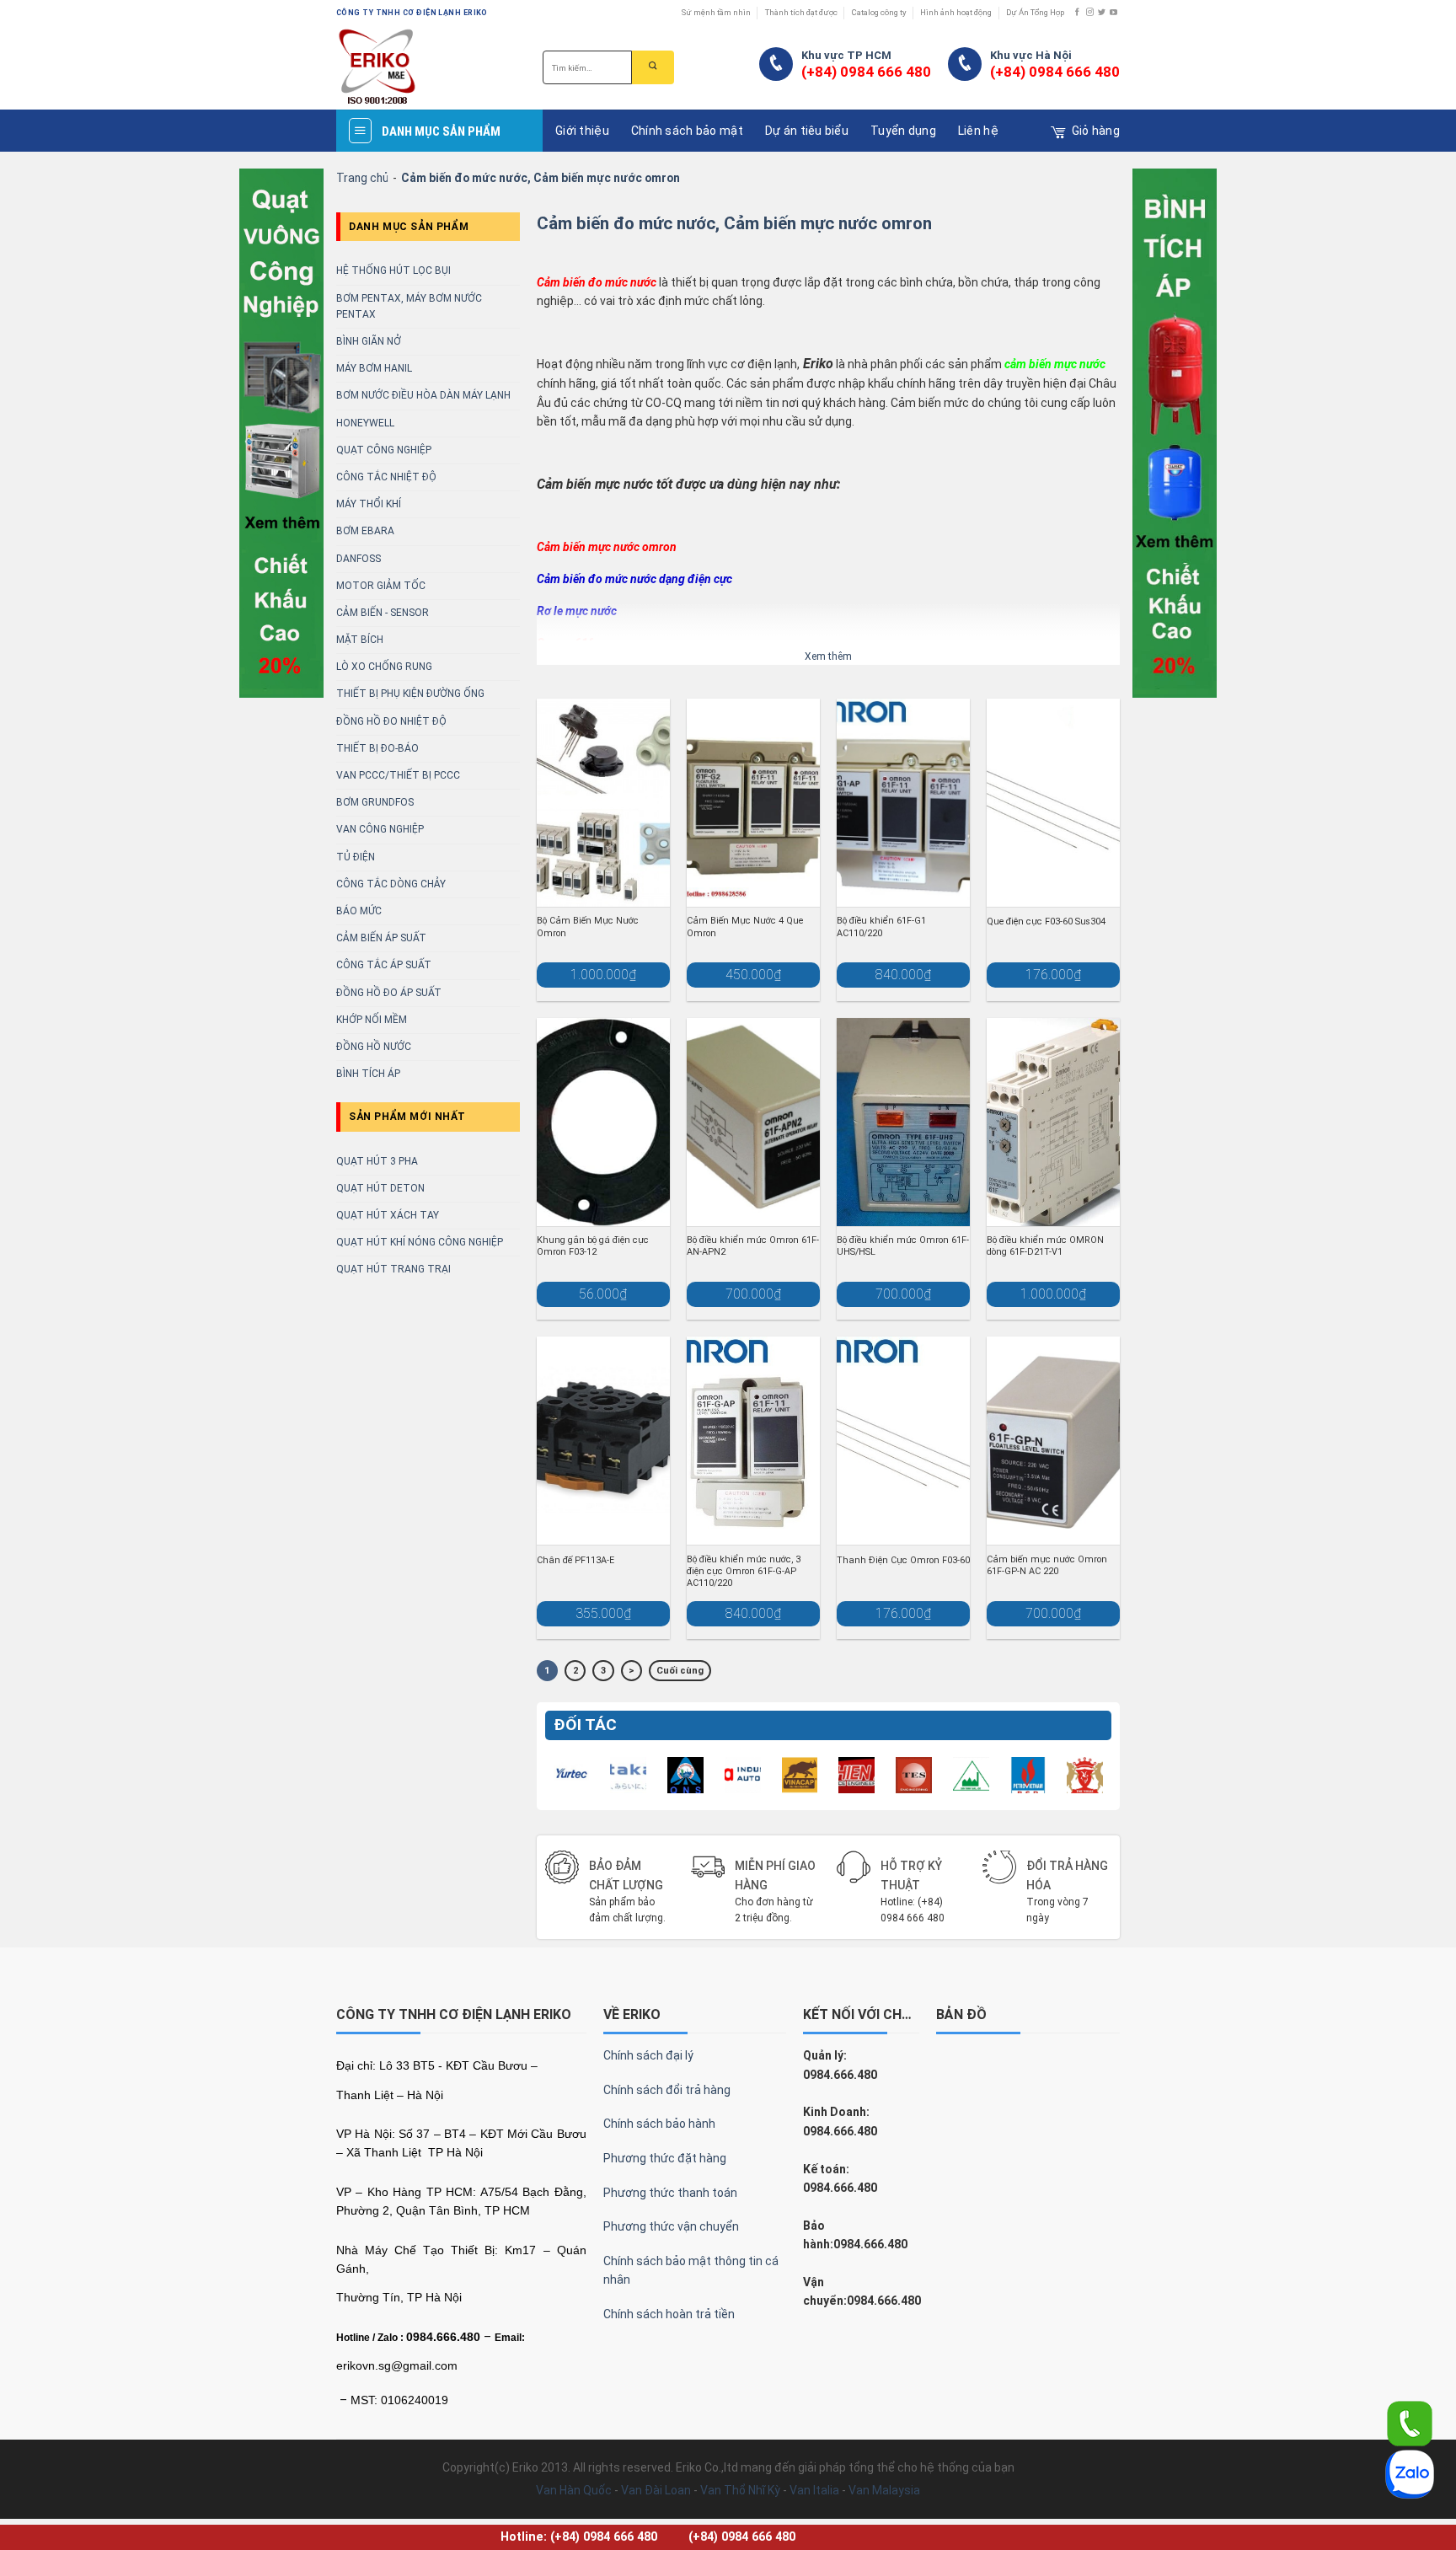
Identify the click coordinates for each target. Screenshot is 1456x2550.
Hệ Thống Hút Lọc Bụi (393, 271)
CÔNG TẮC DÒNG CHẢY (391, 884)
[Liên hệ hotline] (1410, 2423)
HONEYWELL (365, 423)
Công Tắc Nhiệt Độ (386, 477)
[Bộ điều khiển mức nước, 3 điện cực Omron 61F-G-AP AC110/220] (753, 1441)
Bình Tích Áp (368, 1074)
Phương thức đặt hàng (665, 2158)
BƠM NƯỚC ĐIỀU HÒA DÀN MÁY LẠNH (423, 395)
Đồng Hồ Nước (374, 1047)
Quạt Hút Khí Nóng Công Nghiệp (420, 1242)
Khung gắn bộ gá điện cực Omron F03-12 (593, 1246)
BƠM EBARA (365, 531)
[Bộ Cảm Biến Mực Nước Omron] (603, 803)
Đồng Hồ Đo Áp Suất (389, 993)
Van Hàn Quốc (574, 2490)
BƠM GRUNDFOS (375, 802)
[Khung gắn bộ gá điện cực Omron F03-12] (603, 1122)
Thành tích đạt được (801, 12)
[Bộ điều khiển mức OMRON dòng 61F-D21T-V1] (1053, 1122)
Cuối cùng (680, 1671)
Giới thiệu (582, 131)
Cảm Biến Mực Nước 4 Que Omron (745, 927)
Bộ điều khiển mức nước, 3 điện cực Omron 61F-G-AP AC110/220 (744, 1571)
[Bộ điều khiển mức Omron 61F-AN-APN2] (753, 1122)
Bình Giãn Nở (369, 341)
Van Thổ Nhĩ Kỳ (740, 2490)
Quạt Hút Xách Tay (388, 1215)
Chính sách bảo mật (687, 131)
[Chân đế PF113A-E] (603, 1441)
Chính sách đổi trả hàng (667, 2090)
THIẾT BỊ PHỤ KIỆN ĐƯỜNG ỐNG (410, 694)
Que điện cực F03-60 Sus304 (1046, 921)
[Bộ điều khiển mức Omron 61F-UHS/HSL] (903, 1122)
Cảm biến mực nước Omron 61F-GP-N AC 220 (1047, 1565)
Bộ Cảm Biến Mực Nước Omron (588, 927)
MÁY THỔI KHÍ (369, 504)
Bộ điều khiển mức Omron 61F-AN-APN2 (753, 1246)
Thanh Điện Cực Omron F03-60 (903, 1560)
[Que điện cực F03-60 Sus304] (1053, 803)
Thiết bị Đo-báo (377, 748)
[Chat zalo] (1410, 2473)
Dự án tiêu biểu (807, 131)
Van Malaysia (884, 2490)
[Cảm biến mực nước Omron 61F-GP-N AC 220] (1053, 1441)
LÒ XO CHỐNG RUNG (384, 667)
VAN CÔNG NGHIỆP (380, 829)
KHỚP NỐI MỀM (372, 1020)
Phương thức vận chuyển (671, 2226)
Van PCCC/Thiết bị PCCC (398, 775)
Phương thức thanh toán (670, 2193)
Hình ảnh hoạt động (956, 12)
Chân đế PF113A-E (575, 1560)
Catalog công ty (879, 12)
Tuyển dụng (903, 131)
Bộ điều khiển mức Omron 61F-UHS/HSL (903, 1246)
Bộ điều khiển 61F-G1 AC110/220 (881, 927)
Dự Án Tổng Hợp (1035, 12)
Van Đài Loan (656, 2490)
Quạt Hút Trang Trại (393, 1269)
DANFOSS (359, 559)
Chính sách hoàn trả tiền (669, 2314)
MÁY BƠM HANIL (374, 368)
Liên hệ (978, 131)
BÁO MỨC (359, 911)
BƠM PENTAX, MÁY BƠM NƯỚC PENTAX (409, 306)
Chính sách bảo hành (659, 2124)
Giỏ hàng (1096, 131)
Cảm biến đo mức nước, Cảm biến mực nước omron (734, 223)
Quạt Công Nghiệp (384, 450)
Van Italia (814, 2490)
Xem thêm (828, 656)
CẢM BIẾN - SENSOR (383, 613)
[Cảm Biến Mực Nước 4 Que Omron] (753, 803)
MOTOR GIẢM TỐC (381, 586)
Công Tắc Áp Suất (384, 965)
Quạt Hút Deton (380, 1188)
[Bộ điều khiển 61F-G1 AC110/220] (903, 803)
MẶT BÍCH (360, 640)
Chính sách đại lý (648, 2055)
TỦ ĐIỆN (356, 857)
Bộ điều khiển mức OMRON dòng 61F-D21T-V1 (1045, 1246)
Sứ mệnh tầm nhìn (716, 12)
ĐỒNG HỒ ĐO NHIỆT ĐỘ (391, 721)
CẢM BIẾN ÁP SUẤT (381, 938)
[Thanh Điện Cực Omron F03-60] (903, 1441)
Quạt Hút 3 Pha (377, 1161)
